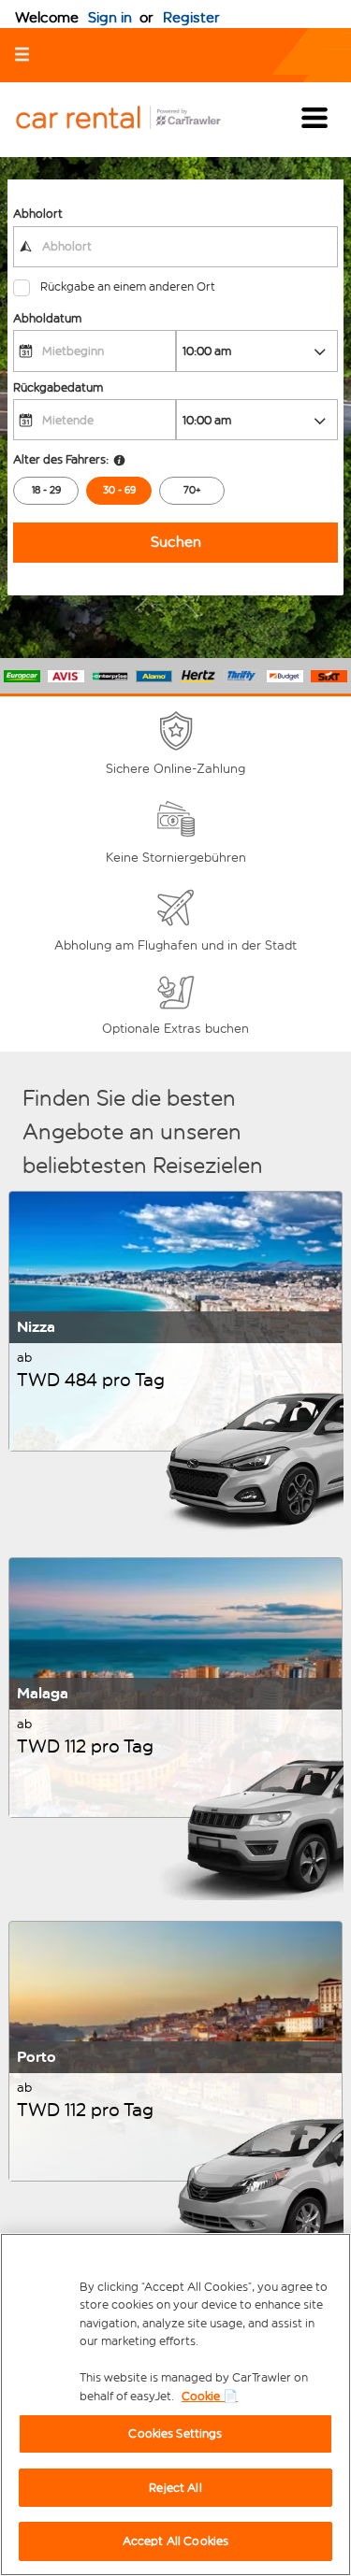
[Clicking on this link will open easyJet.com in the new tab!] (133, 119)
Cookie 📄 (210, 2396)
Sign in (110, 17)
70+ (192, 490)
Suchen (176, 542)
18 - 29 (46, 490)
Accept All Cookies (175, 2541)
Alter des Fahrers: (61, 459)
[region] (175, 2404)
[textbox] (175, 247)
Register (191, 17)
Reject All (175, 2488)
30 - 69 (119, 490)
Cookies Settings (175, 2433)
